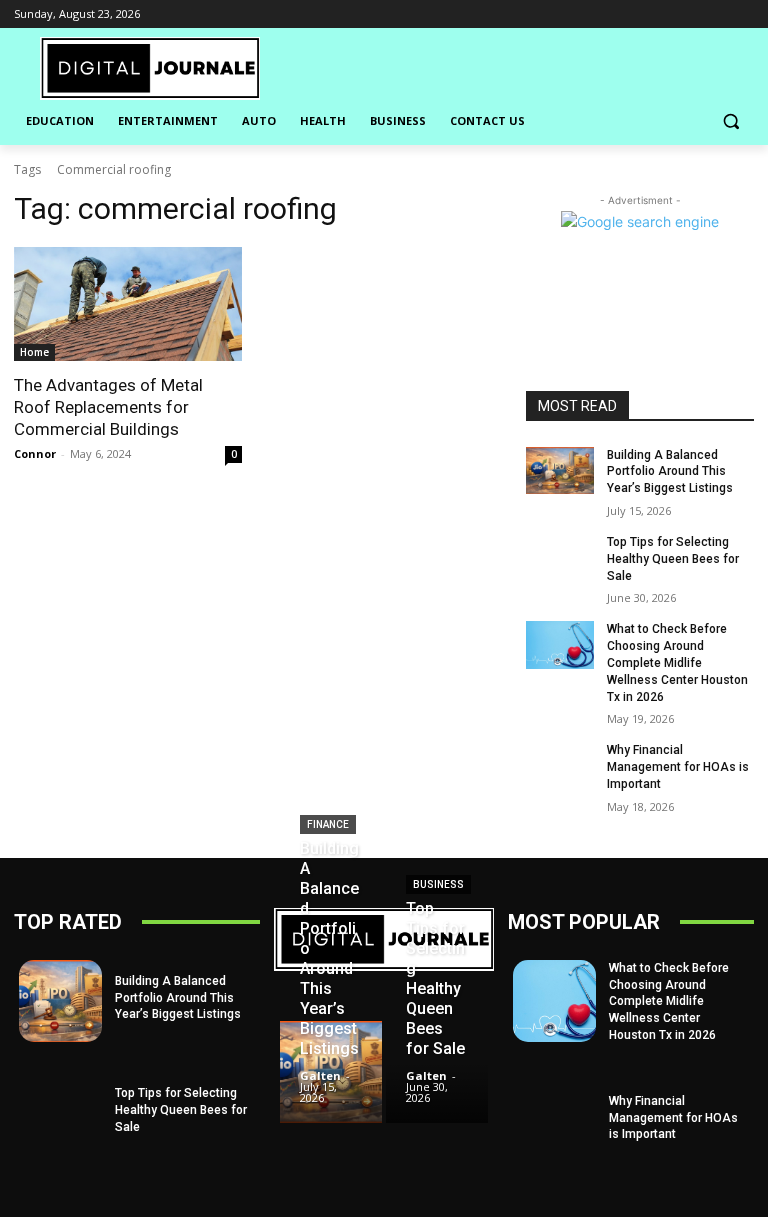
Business (438, 884)
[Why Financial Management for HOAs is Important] (560, 766)
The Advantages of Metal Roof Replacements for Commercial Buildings (108, 407)
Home (34, 352)
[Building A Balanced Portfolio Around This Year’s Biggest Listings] (560, 471)
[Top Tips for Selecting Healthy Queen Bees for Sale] (560, 558)
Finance (328, 824)
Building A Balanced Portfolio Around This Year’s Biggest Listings (670, 472)
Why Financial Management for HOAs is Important (678, 767)
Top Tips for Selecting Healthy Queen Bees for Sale (673, 559)
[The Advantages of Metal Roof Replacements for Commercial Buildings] (128, 304)
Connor (35, 453)
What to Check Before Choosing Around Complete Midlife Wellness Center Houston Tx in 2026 (677, 662)
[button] (730, 121)
